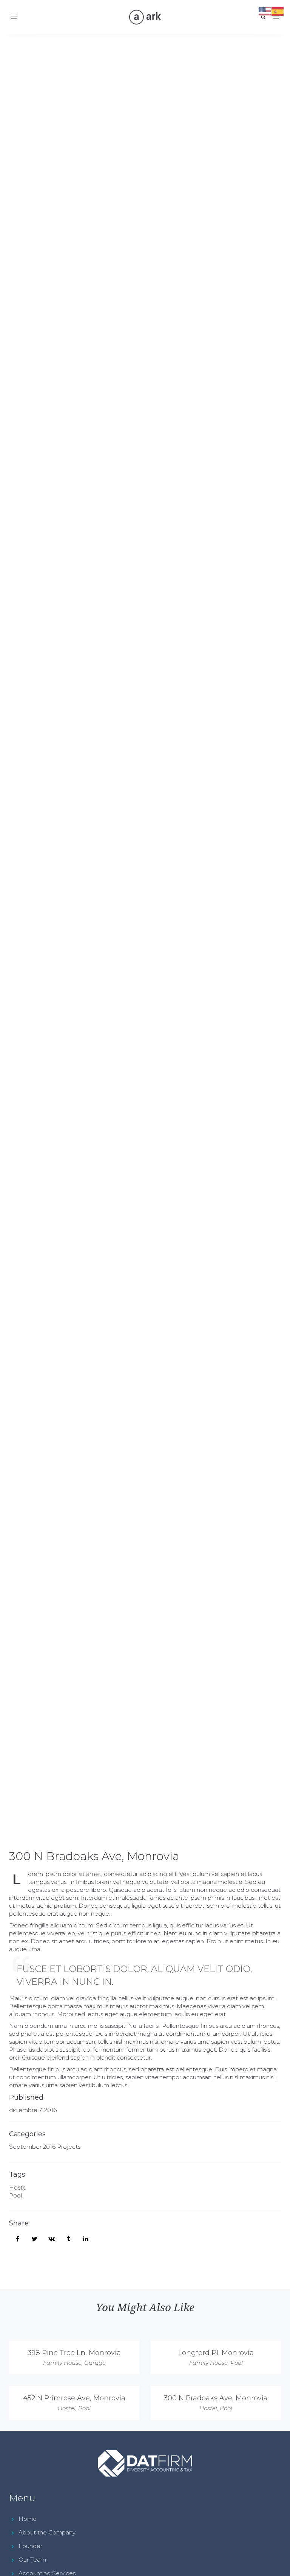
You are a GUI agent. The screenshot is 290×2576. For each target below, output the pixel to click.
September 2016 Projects (45, 2147)
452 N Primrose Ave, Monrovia (74, 2398)
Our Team (32, 2560)
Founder (30, 2546)
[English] (265, 11)
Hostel (18, 2187)
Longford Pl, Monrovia (216, 2353)
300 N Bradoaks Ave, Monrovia (94, 1856)
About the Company (47, 2532)
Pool (15, 2195)
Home (28, 2519)
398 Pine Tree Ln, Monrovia (74, 2353)
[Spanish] (278, 11)
